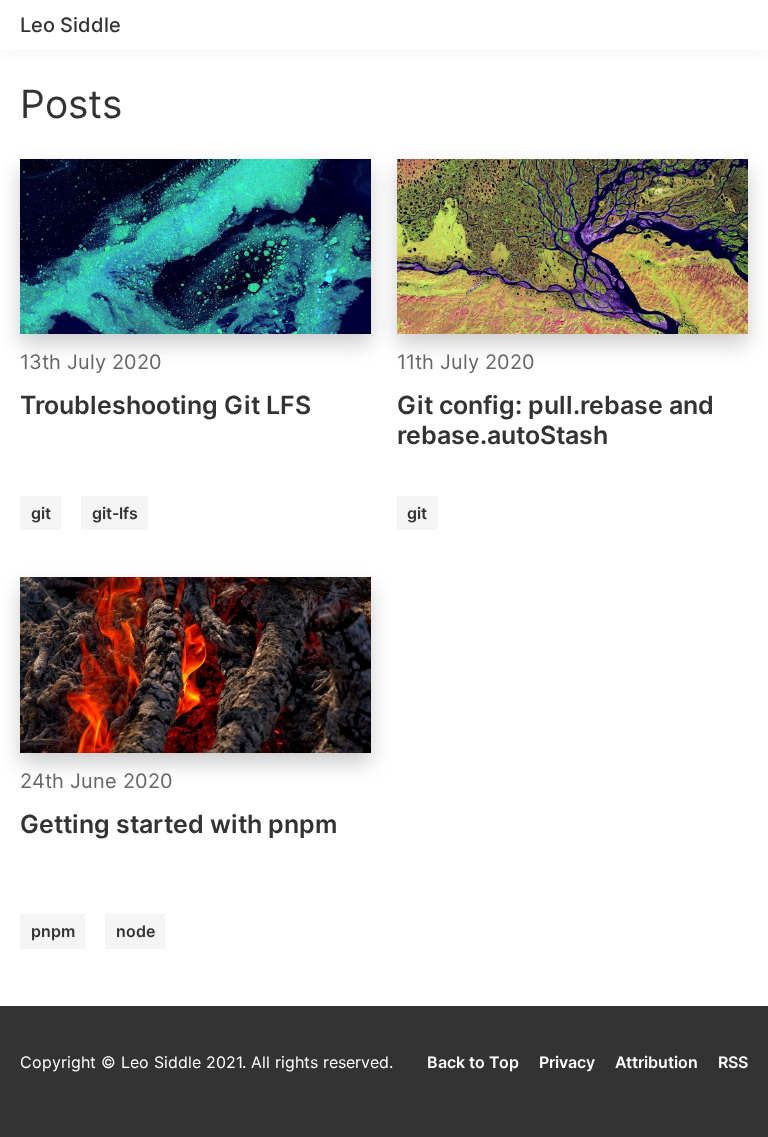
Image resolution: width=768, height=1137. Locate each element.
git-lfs (115, 513)
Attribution (656, 1062)
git (41, 513)
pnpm (53, 931)
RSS (733, 1062)
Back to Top (473, 1062)
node (135, 931)
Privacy (567, 1062)
